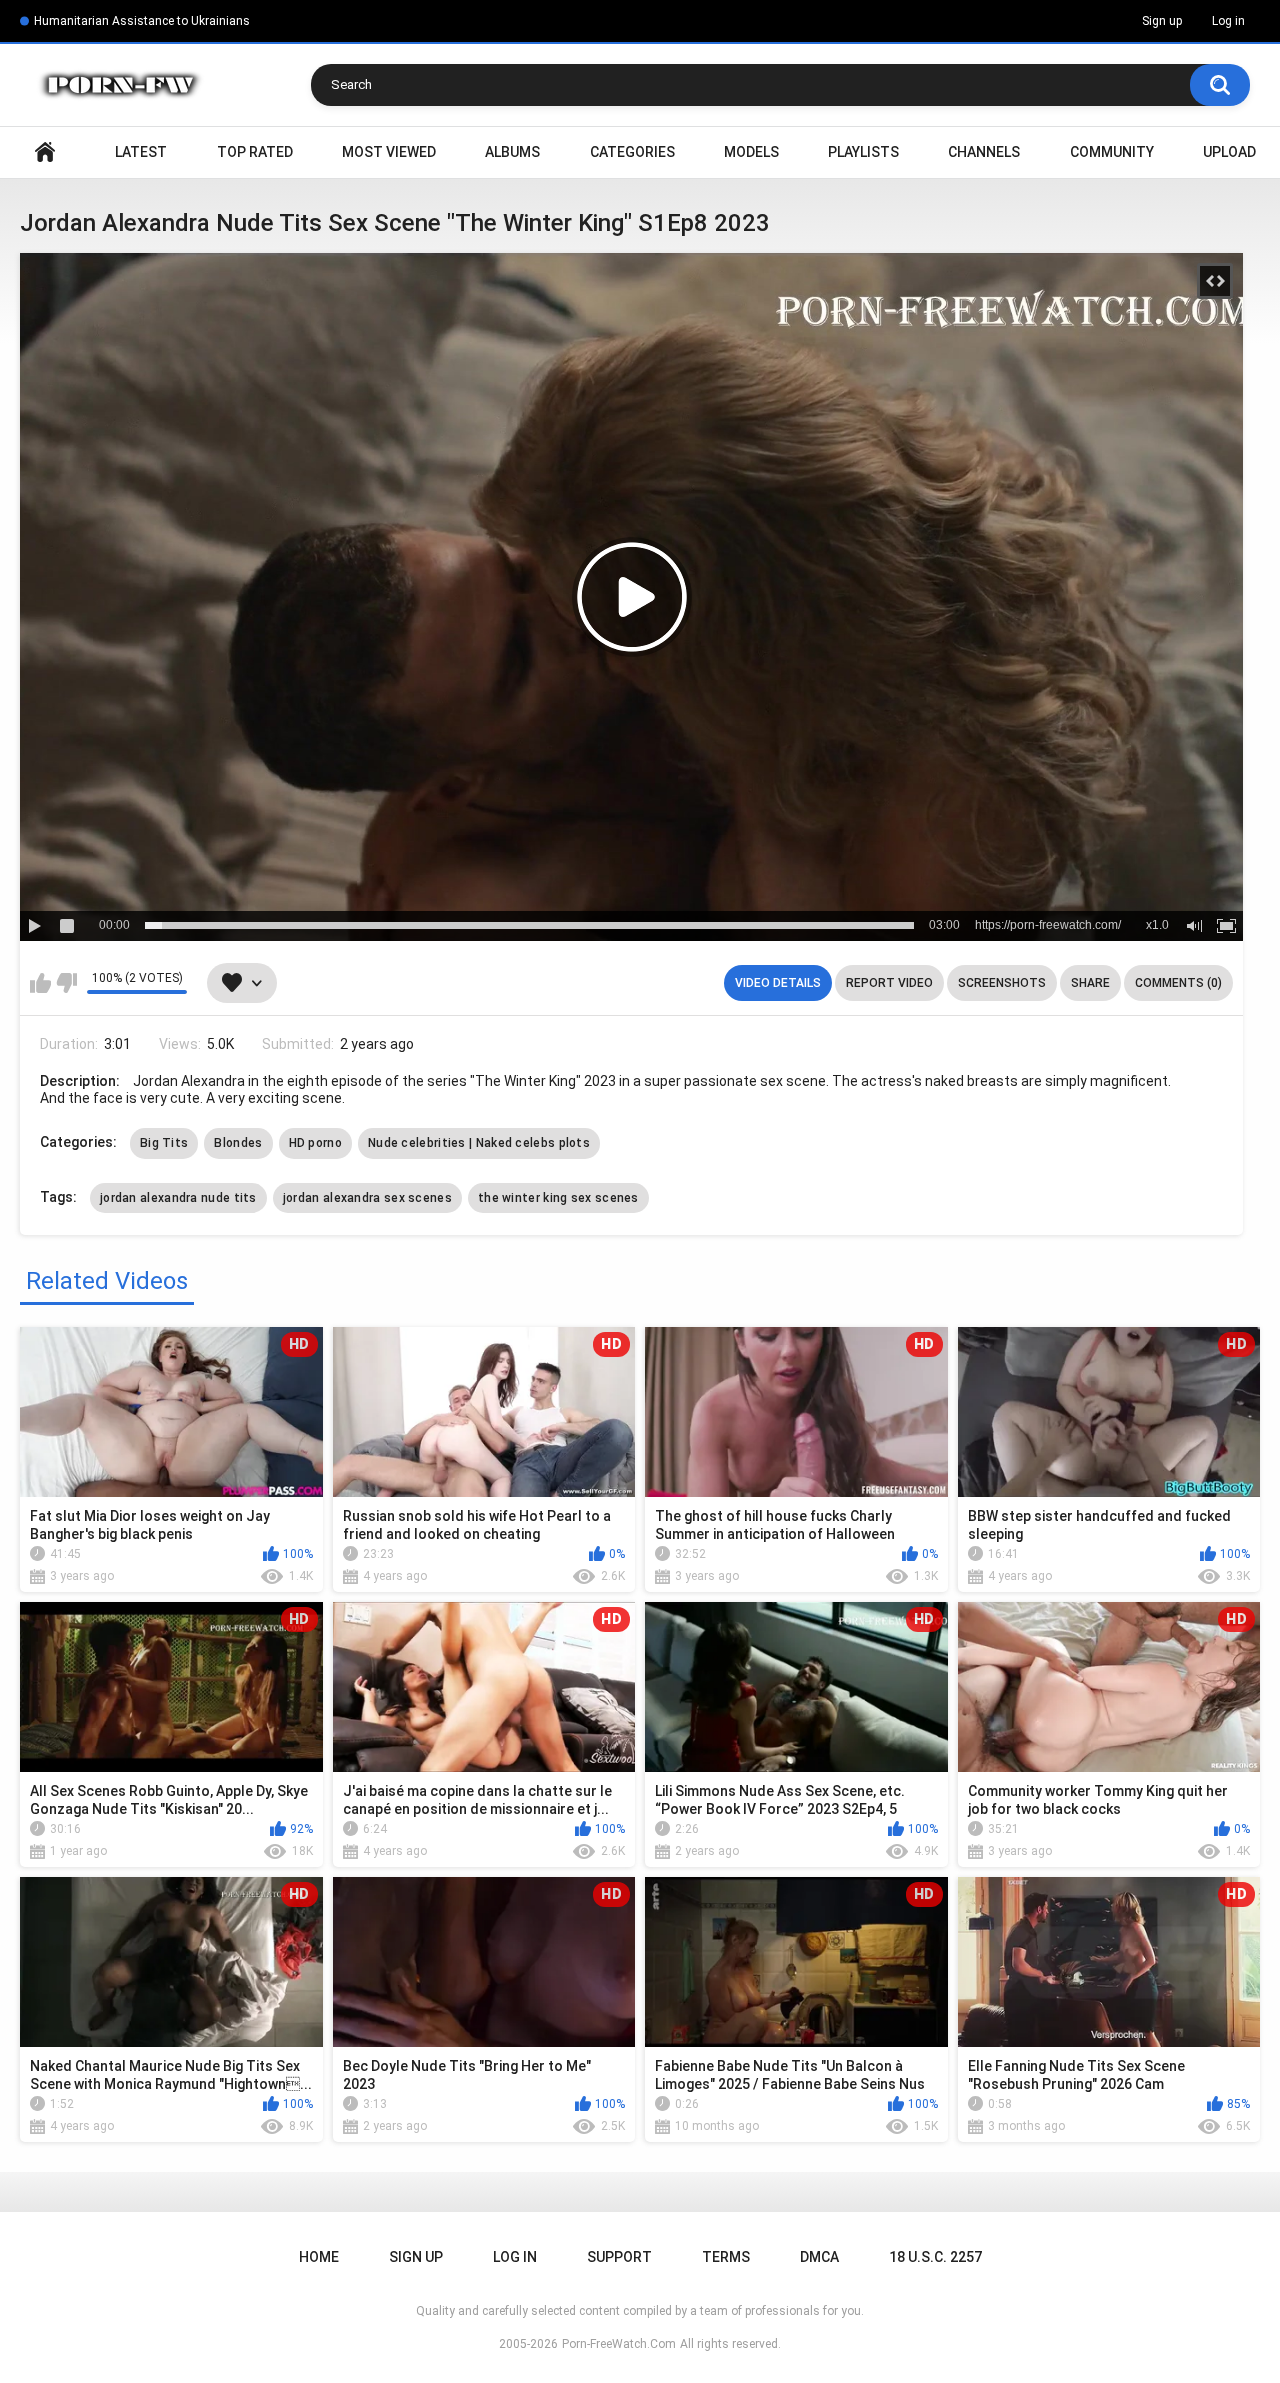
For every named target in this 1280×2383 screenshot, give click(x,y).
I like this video (40, 983)
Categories (632, 152)
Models (751, 152)
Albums (512, 152)
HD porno (315, 1143)
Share (1090, 983)
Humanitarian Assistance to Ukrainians (142, 21)
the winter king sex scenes (558, 1198)
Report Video (889, 983)
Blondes (238, 1143)
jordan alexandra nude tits (178, 1198)
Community (1112, 152)
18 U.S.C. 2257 (935, 2257)
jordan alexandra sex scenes (367, 1198)
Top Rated (255, 152)
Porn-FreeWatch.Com (619, 2344)
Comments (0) (1178, 983)
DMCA (819, 2257)
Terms (726, 2257)
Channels (984, 152)
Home (45, 152)
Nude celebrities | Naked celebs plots (479, 1143)
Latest (141, 152)
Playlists (863, 152)
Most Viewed (389, 152)
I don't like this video (66, 983)
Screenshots (1002, 983)
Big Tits (164, 1143)
